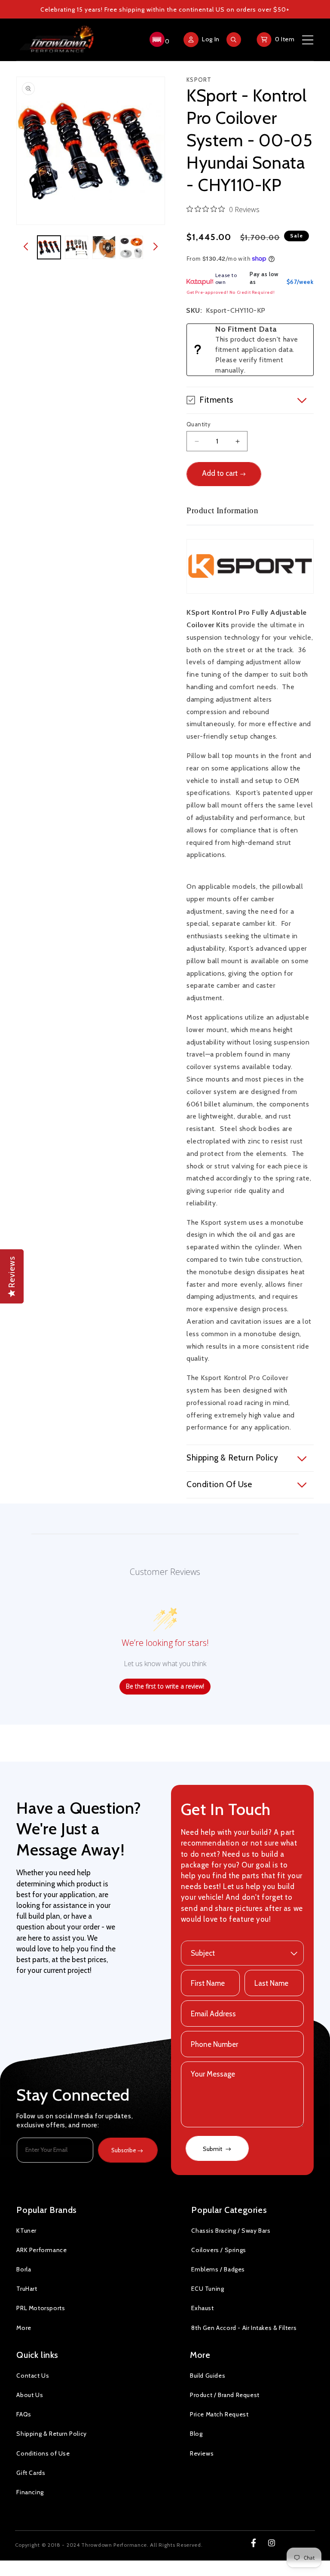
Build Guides (208, 2376)
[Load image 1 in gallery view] (49, 247)
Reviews (202, 2453)
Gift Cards (31, 2473)
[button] (158, 40)
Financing (30, 2492)
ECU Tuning (208, 2289)
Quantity (199, 424)
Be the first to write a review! (165, 1686)
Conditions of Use (43, 2453)
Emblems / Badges (218, 2269)
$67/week (300, 282)
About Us (30, 2395)
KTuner (26, 2231)
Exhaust (202, 2308)
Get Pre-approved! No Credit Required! (231, 292)
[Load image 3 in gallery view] (104, 247)
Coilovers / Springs (218, 2250)
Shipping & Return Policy (51, 2434)
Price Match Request (219, 2414)
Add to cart (220, 473)
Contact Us (33, 2376)
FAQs (24, 2414)
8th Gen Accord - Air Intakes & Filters (244, 2328)
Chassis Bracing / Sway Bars (231, 2231)
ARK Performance (41, 2250)
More (24, 2328)
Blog (196, 2434)
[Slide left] (26, 247)
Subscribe (124, 2150)
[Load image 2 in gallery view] (76, 247)
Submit (213, 2149)
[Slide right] (156, 247)
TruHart (27, 2289)
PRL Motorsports (41, 2308)
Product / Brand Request (225, 2395)
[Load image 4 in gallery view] (131, 247)
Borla (24, 2269)
